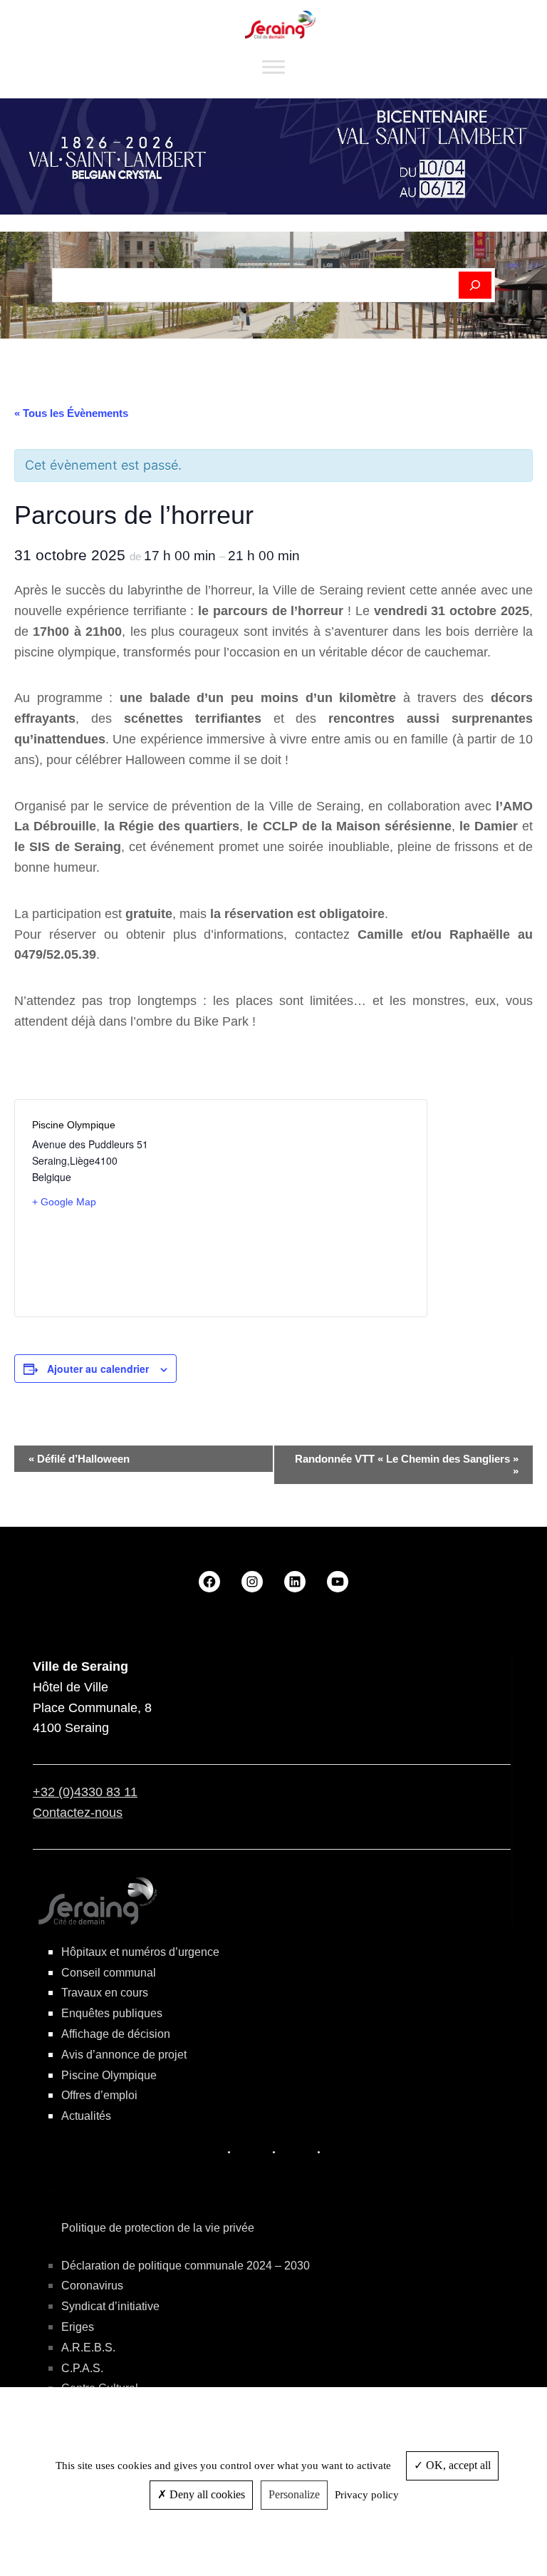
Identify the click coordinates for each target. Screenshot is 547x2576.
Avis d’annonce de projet (124, 2055)
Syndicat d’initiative (110, 2306)
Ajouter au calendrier (98, 1369)
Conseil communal (109, 1973)
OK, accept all (457, 2465)
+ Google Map (64, 1202)
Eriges (78, 2327)
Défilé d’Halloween (79, 1459)
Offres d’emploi (99, 2095)
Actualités (86, 2116)
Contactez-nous (78, 1813)
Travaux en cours (105, 1993)
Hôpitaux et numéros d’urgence (140, 1952)
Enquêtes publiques (112, 2013)
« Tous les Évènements (71, 413)
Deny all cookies (206, 2494)
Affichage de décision (116, 2034)
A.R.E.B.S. (88, 2348)
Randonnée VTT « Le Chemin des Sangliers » (407, 1465)
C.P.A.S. (82, 2368)
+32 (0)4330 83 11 (85, 1792)
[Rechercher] (475, 285)
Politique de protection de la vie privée (158, 2228)
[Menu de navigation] (273, 67)
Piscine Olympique (109, 2075)
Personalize (294, 2494)
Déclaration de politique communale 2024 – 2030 (186, 2266)
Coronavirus (92, 2286)
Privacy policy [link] (367, 2495)
